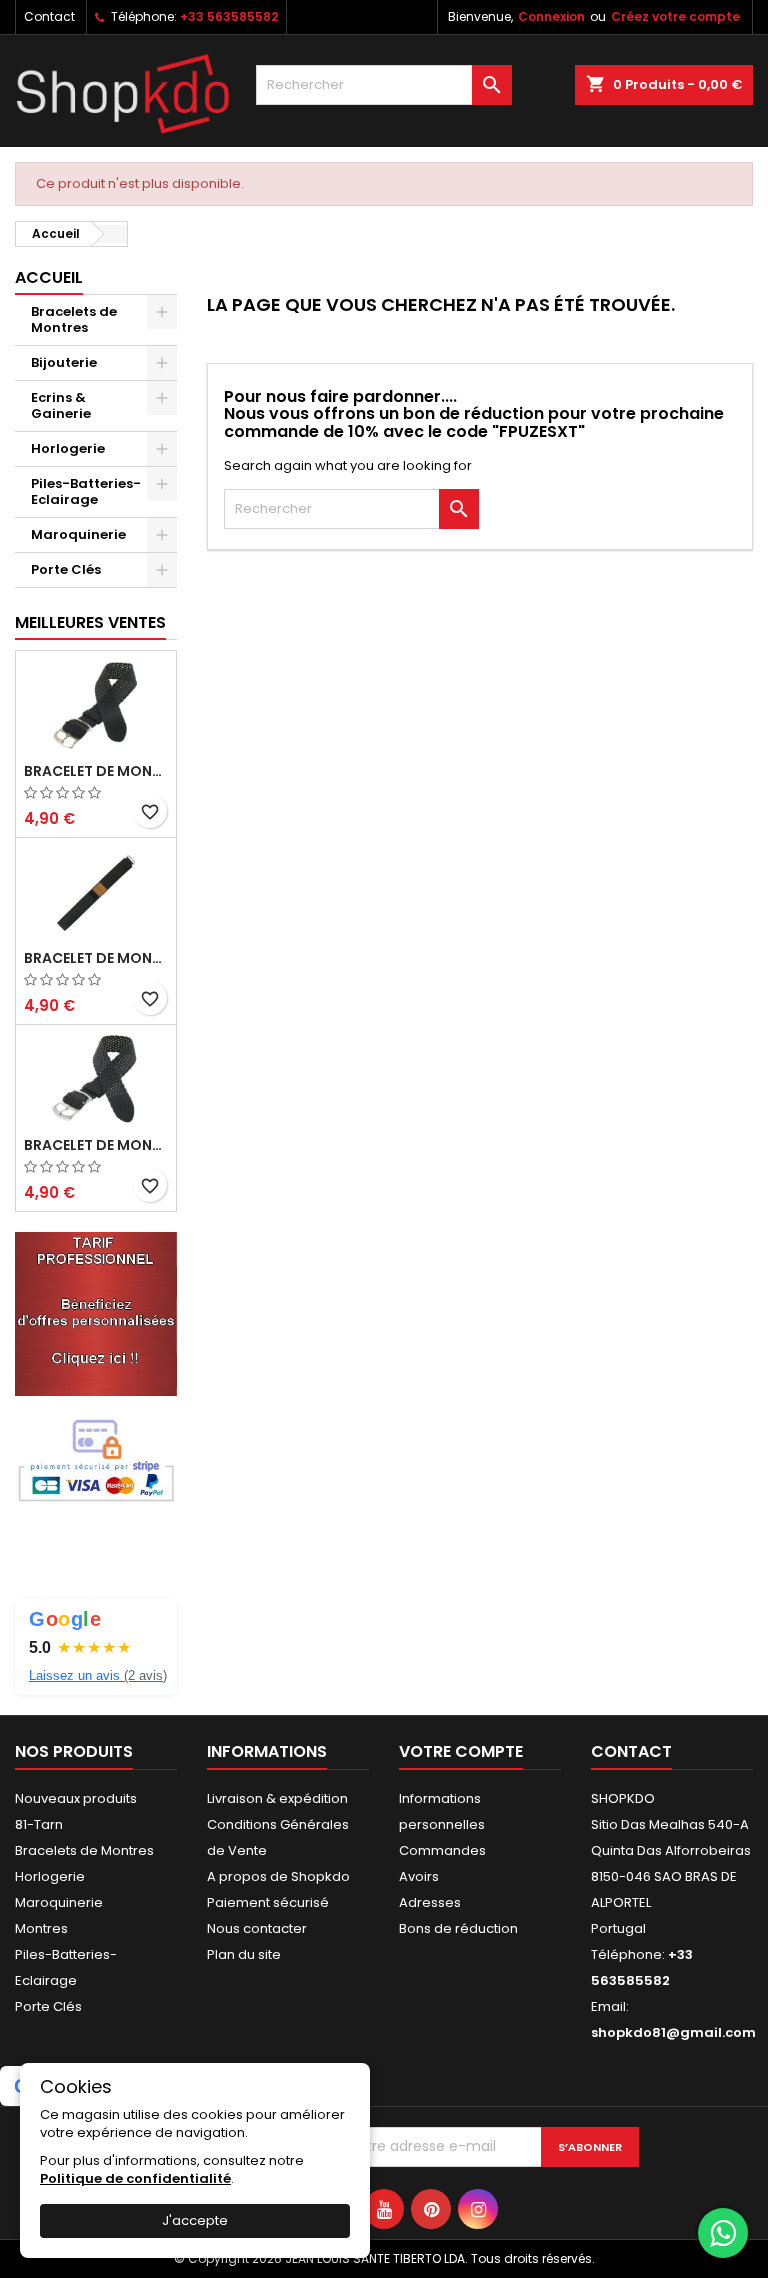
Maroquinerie (78, 534)
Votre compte (461, 1751)
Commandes (442, 1850)
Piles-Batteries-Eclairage (86, 491)
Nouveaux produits (76, 1798)
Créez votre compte (675, 16)
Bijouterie (64, 362)
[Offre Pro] (96, 1313)
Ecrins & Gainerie (61, 405)
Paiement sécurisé (268, 1902)
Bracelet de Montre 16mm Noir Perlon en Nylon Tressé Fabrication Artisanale (96, 771)
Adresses (430, 1902)
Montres (41, 1928)
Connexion (551, 16)
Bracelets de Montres (74, 319)
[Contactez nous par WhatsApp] (723, 2233)
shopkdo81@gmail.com (673, 2032)
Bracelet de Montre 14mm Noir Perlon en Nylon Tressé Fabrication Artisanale (96, 1145)
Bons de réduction (458, 1928)
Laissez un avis (98, 1675)
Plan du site (244, 1954)
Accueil (49, 277)
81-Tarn (39, 1824)
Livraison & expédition (277, 1798)
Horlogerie (68, 448)
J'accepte (195, 2220)
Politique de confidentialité (135, 2178)
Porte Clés (66, 569)
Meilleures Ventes (90, 622)
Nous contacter (257, 1928)
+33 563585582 (229, 16)
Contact (49, 16)
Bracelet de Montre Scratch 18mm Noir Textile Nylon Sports (96, 958)
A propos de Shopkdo (278, 1876)
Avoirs (419, 1876)
